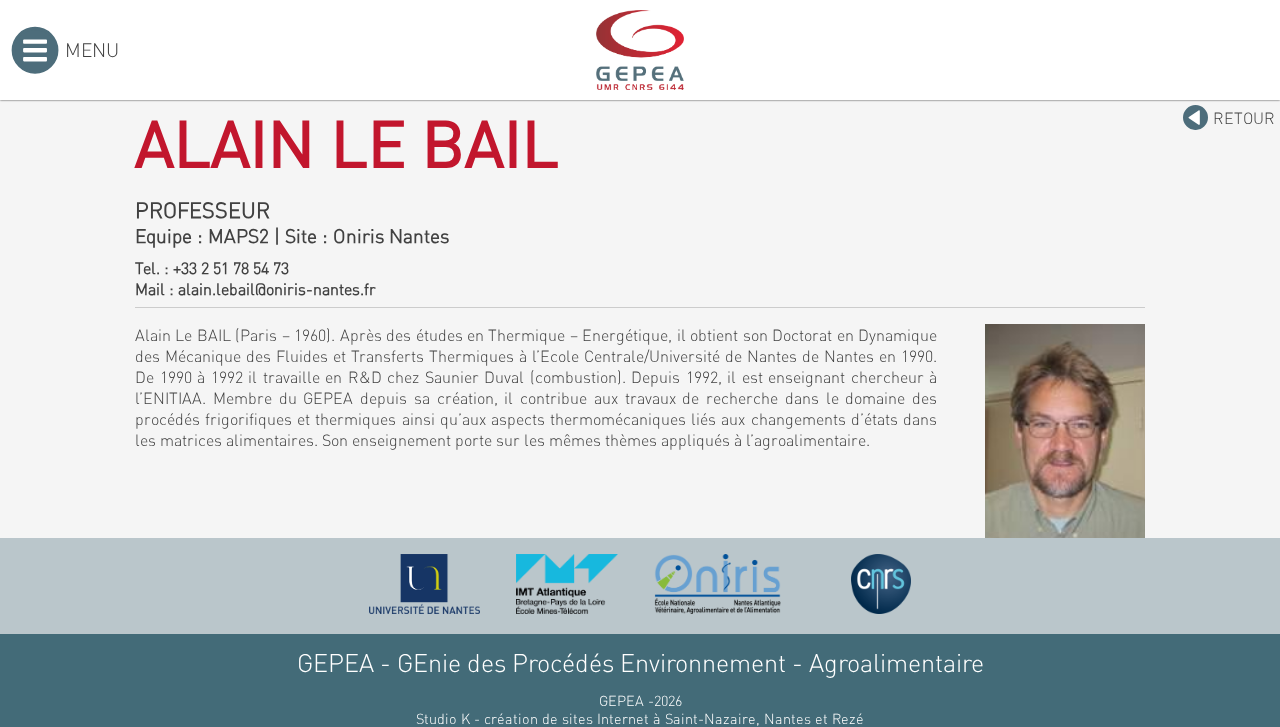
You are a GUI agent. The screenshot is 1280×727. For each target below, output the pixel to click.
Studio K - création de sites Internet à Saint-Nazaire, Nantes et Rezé (640, 718)
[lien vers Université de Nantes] (425, 584)
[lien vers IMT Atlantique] (566, 584)
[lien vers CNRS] (881, 584)
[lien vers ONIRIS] (718, 584)
